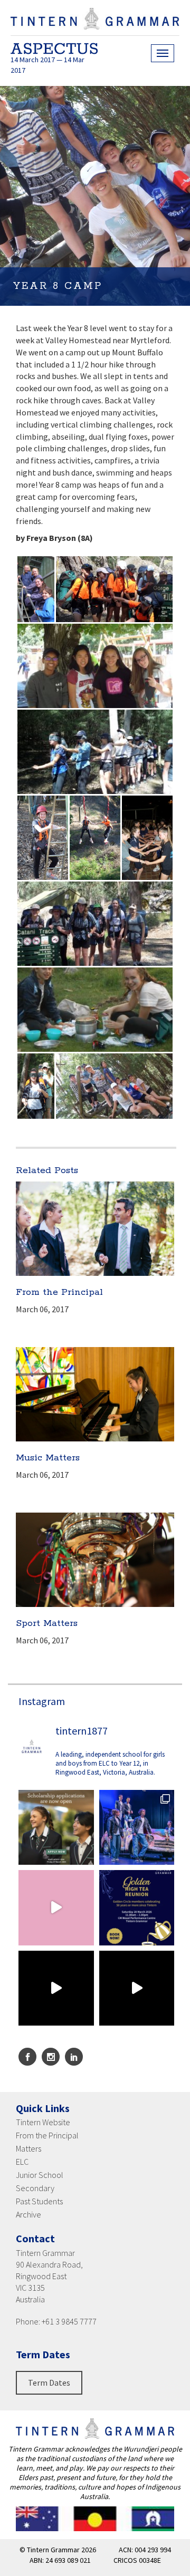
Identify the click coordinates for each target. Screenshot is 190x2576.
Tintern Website (43, 2122)
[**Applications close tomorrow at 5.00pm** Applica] (56, 1828)
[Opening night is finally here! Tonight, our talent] (56, 1908)
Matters (28, 2148)
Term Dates (49, 2383)
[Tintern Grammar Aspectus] (95, 24)
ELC (22, 2162)
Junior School (40, 2175)
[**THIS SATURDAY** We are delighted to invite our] (137, 1908)
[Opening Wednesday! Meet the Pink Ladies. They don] (137, 1988)
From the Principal (47, 2135)
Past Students (39, 2201)
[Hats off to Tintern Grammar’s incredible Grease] (137, 1828)
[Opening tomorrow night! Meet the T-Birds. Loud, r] (56, 1988)
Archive (28, 2214)
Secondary (35, 2188)
